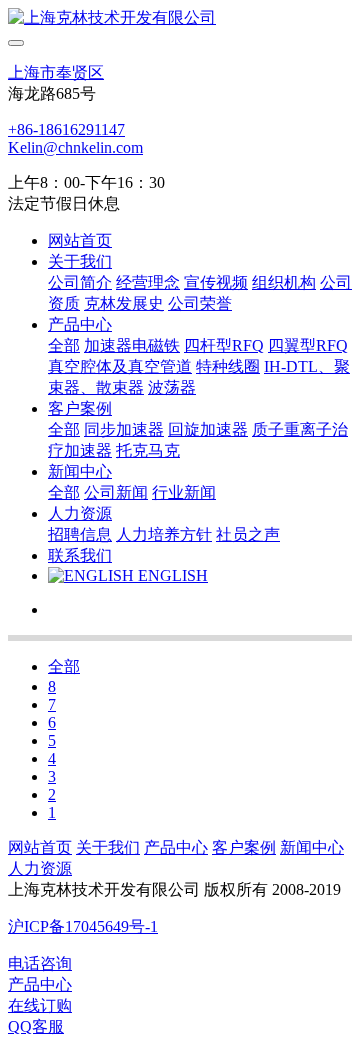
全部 (64, 345)
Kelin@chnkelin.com (75, 147)
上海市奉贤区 (56, 72)
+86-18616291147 (66, 129)
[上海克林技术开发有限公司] (180, 18)
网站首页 (80, 240)
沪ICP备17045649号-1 (83, 926)
